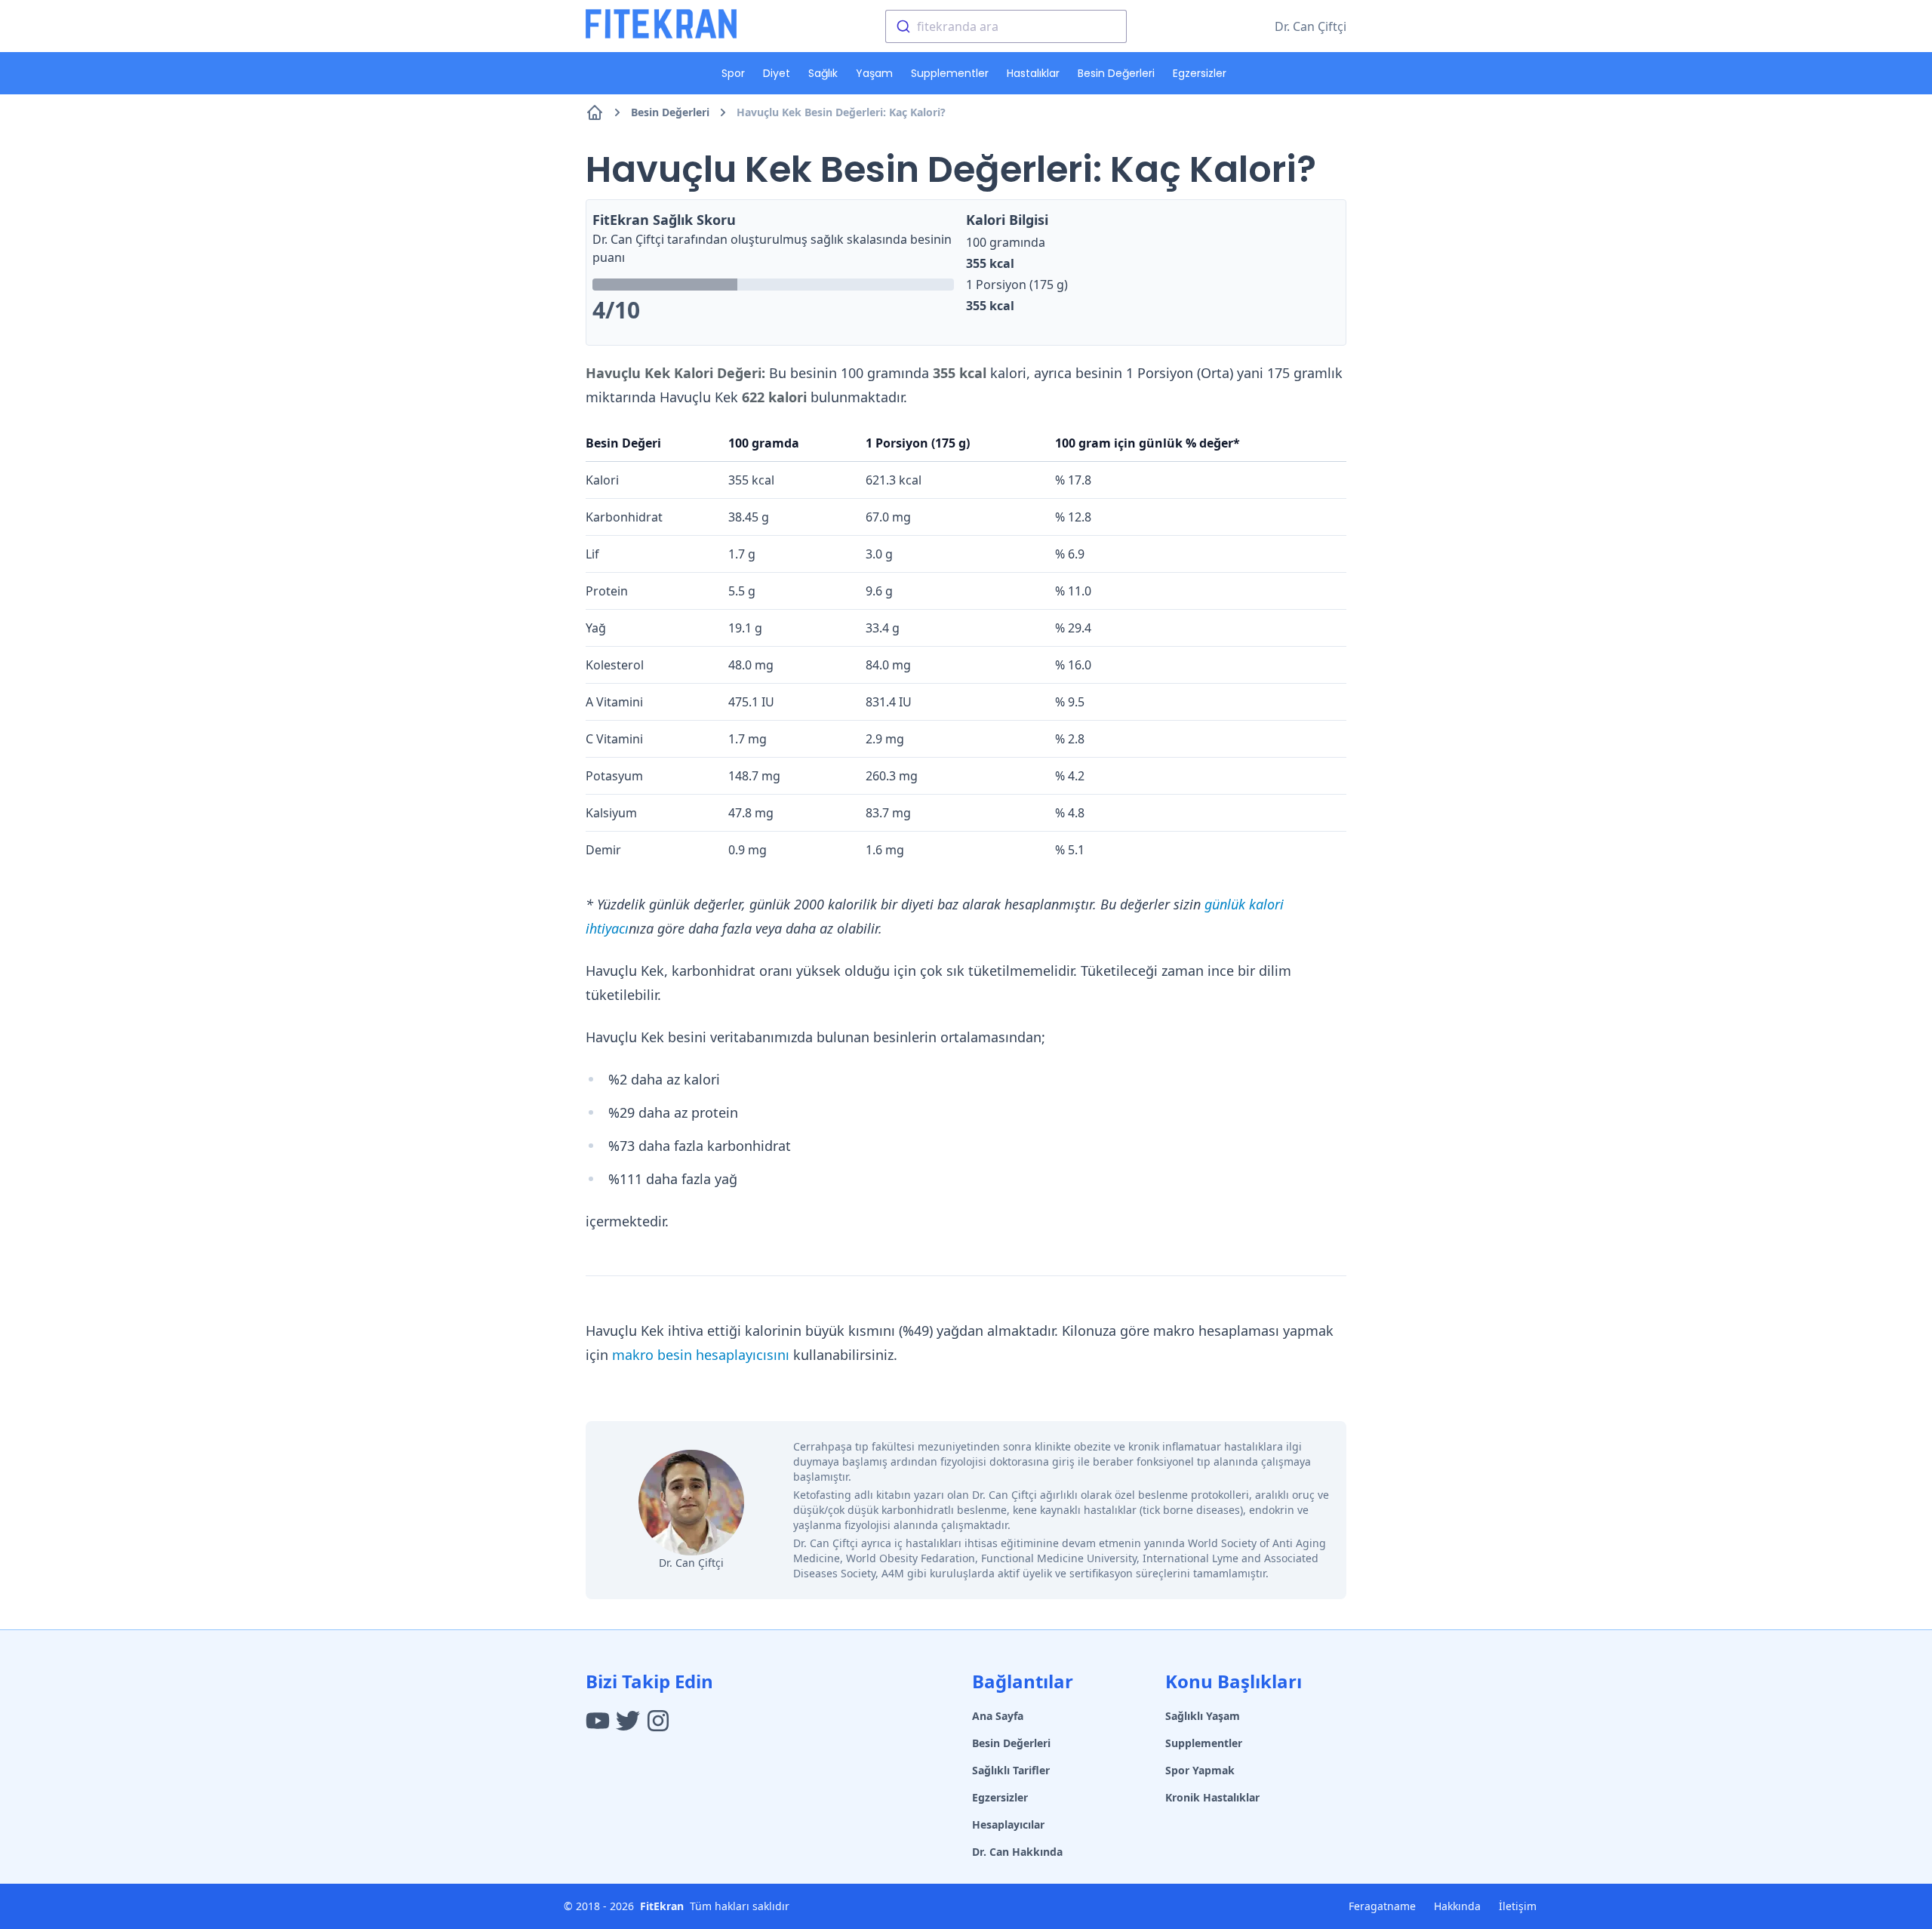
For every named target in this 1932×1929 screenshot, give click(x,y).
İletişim (1518, 1906)
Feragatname (1382, 1906)
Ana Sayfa (998, 1716)
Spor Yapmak (1200, 1770)
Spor (733, 73)
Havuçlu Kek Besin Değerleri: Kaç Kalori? (841, 112)
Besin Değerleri (1116, 73)
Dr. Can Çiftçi (1311, 26)
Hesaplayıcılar (1008, 1824)
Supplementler (950, 73)
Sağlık (823, 73)
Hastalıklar (1033, 73)
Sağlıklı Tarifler (1011, 1770)
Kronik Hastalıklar (1212, 1797)
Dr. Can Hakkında (1017, 1852)
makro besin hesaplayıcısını (701, 1355)
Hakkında (1457, 1906)
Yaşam (874, 73)
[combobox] (1006, 26)
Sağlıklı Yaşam (1203, 1716)
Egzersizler (1200, 73)
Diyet (777, 73)
